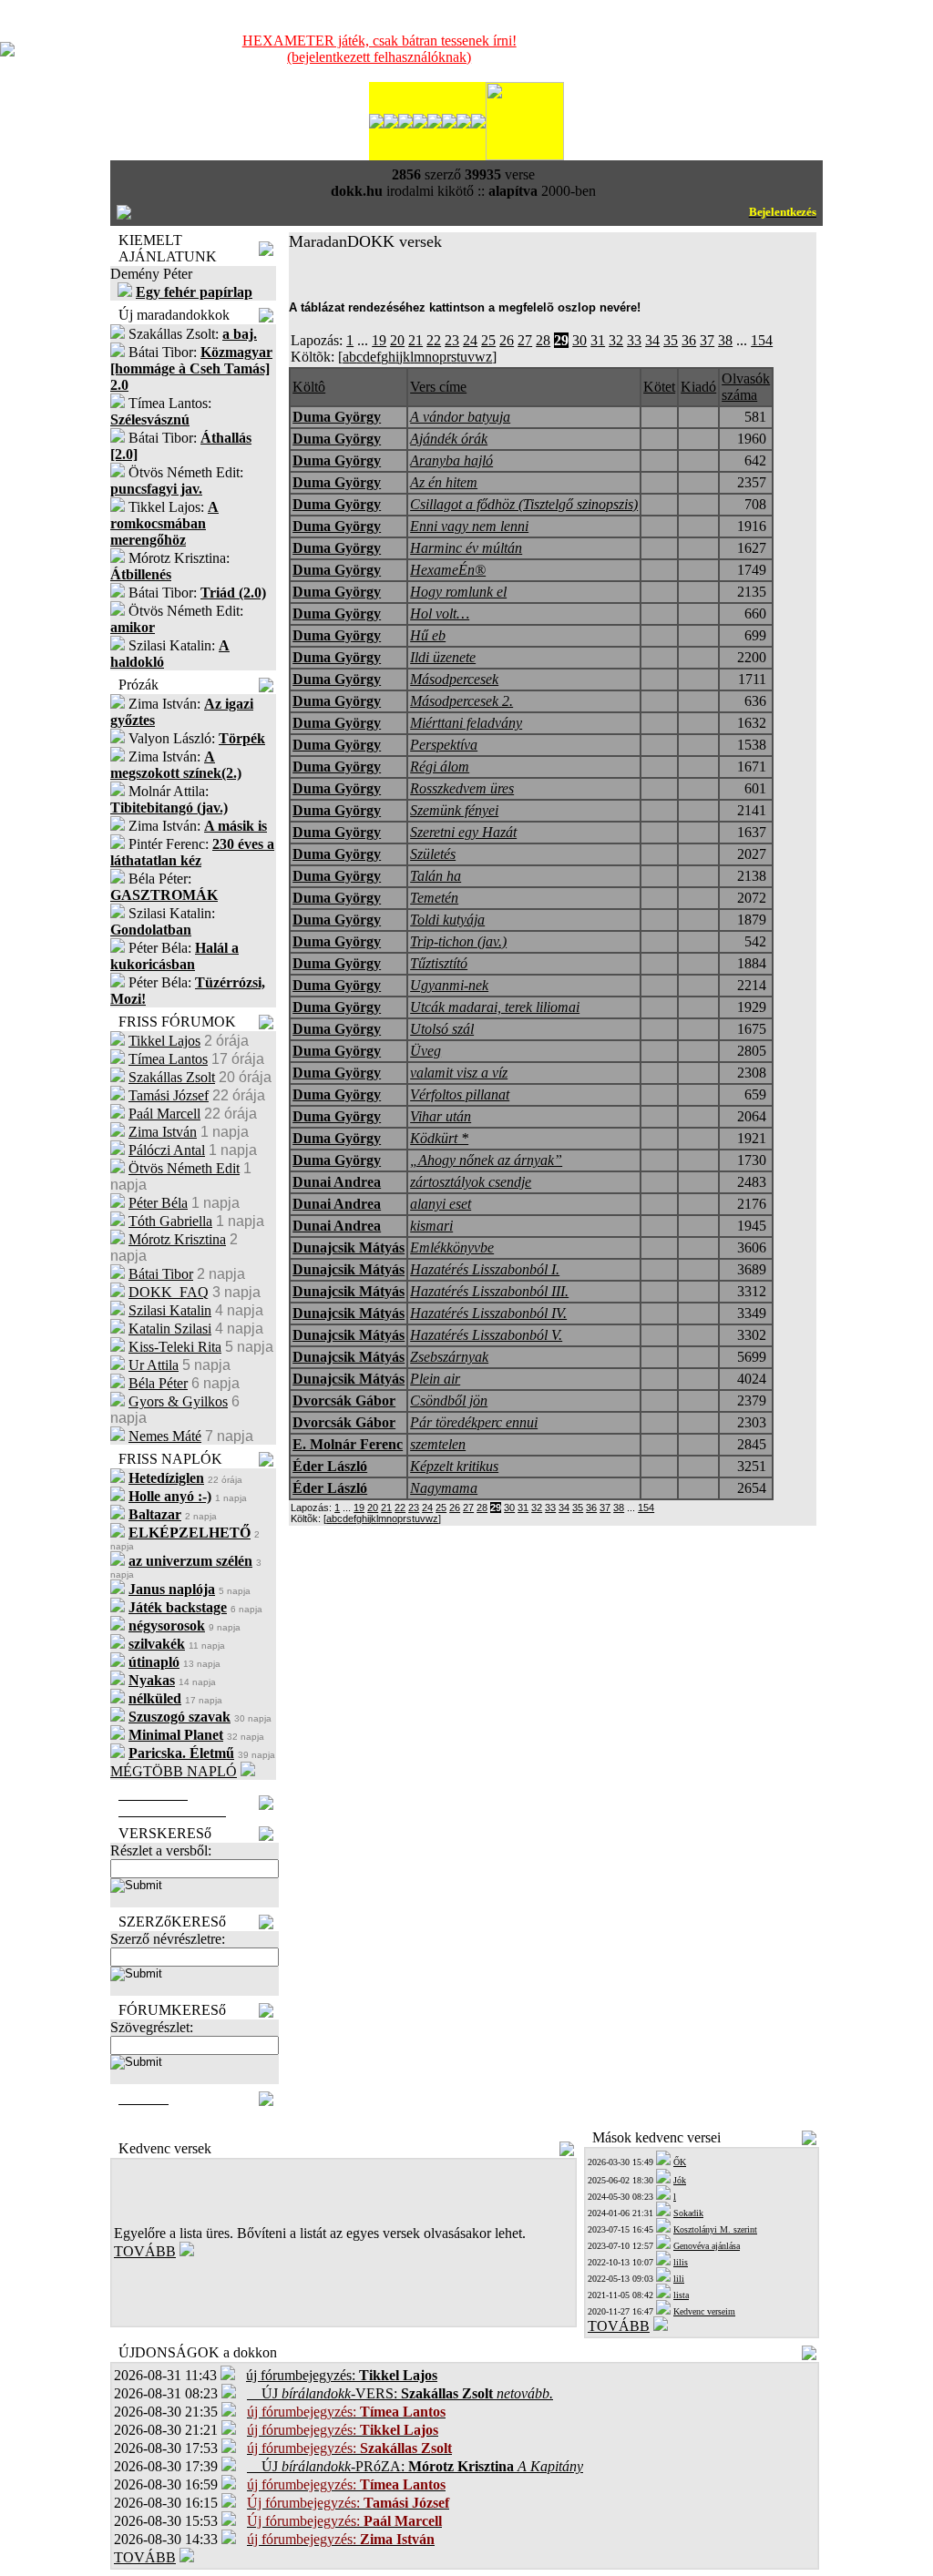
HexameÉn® (448, 570)
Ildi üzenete (443, 657)
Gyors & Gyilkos (178, 1401)
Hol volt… (440, 613)
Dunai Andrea (337, 1182)
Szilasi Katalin (170, 1310)
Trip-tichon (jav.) (458, 941)
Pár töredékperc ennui (474, 1422)
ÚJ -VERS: (400, 2393)
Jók (680, 2180)
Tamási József (169, 1095)
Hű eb (428, 635)
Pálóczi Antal (167, 1150)
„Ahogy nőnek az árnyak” (486, 1160)
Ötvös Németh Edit (184, 1168)
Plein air (435, 1379)
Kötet (659, 387)
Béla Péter (158, 1383)
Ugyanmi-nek (449, 985)
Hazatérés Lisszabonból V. (486, 1335)
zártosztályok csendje (471, 1182)
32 (616, 340)
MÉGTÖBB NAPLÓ (174, 1771)
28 (543, 340)
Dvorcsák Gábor (344, 1400)
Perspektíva (444, 745)
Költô (309, 387)
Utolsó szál (442, 1029)
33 (634, 340)
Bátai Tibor (161, 1274)
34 (652, 340)
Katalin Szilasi (170, 1329)
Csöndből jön (449, 1400)
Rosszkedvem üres (462, 788)
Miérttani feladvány (466, 723)
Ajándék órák (449, 439)
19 (379, 340)
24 (470, 340)
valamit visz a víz (459, 1073)
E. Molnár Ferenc (348, 1444)
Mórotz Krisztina (177, 1239)
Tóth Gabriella (170, 1221)
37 (707, 340)
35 (671, 340)
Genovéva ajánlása (707, 2246)
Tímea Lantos (168, 1059)
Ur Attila (154, 1365)
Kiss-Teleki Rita (175, 1347)
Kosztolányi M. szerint (715, 2229)
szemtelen (438, 1444)
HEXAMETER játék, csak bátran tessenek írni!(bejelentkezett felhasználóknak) (379, 49)
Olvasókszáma (746, 387)
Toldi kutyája (447, 920)
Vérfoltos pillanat (460, 1094)
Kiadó (698, 387)
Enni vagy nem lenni (469, 526)
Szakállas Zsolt (172, 1077)
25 (488, 340)
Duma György (337, 417)
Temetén (434, 898)
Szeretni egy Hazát (463, 832)
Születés (433, 854)
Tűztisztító (439, 963)
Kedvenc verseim (704, 2311)
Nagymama (444, 1488)
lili (679, 2279)
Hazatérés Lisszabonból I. (485, 1269)
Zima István (163, 1132)
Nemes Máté (165, 1436)
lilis (681, 2262)
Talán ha (436, 876)
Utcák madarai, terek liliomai (495, 1007)
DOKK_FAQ (169, 1292)
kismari (431, 1226)
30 (579, 340)
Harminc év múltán (466, 548)
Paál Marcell (164, 1114)
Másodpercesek (454, 679)
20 (397, 340)
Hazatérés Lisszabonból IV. (488, 1313)
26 (507, 340)
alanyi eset (441, 1204)
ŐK (680, 2162)
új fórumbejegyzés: (342, 2375)
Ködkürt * (439, 1138)
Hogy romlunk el (458, 592)
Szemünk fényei (454, 810)
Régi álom (440, 767)
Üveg (425, 1051)
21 (415, 340)
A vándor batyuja (460, 417)
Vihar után (441, 1116)
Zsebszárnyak (449, 1357)
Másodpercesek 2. (461, 701)
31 (598, 340)
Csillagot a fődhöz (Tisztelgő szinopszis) (524, 504)
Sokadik (688, 2213)
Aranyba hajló (451, 460)
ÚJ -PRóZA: (415, 2466)
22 (434, 340)
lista (681, 2295)
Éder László (330, 1466)
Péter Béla (158, 1203)
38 (725, 340)
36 (689, 340)
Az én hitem (444, 482)
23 (452, 340)
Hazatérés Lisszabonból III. (489, 1291)
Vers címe (438, 387)
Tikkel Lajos (164, 1041)
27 (525, 340)
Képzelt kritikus (454, 1466)
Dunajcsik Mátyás (349, 1247)
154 (762, 340)
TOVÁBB (145, 2251)
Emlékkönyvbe (452, 1247)
